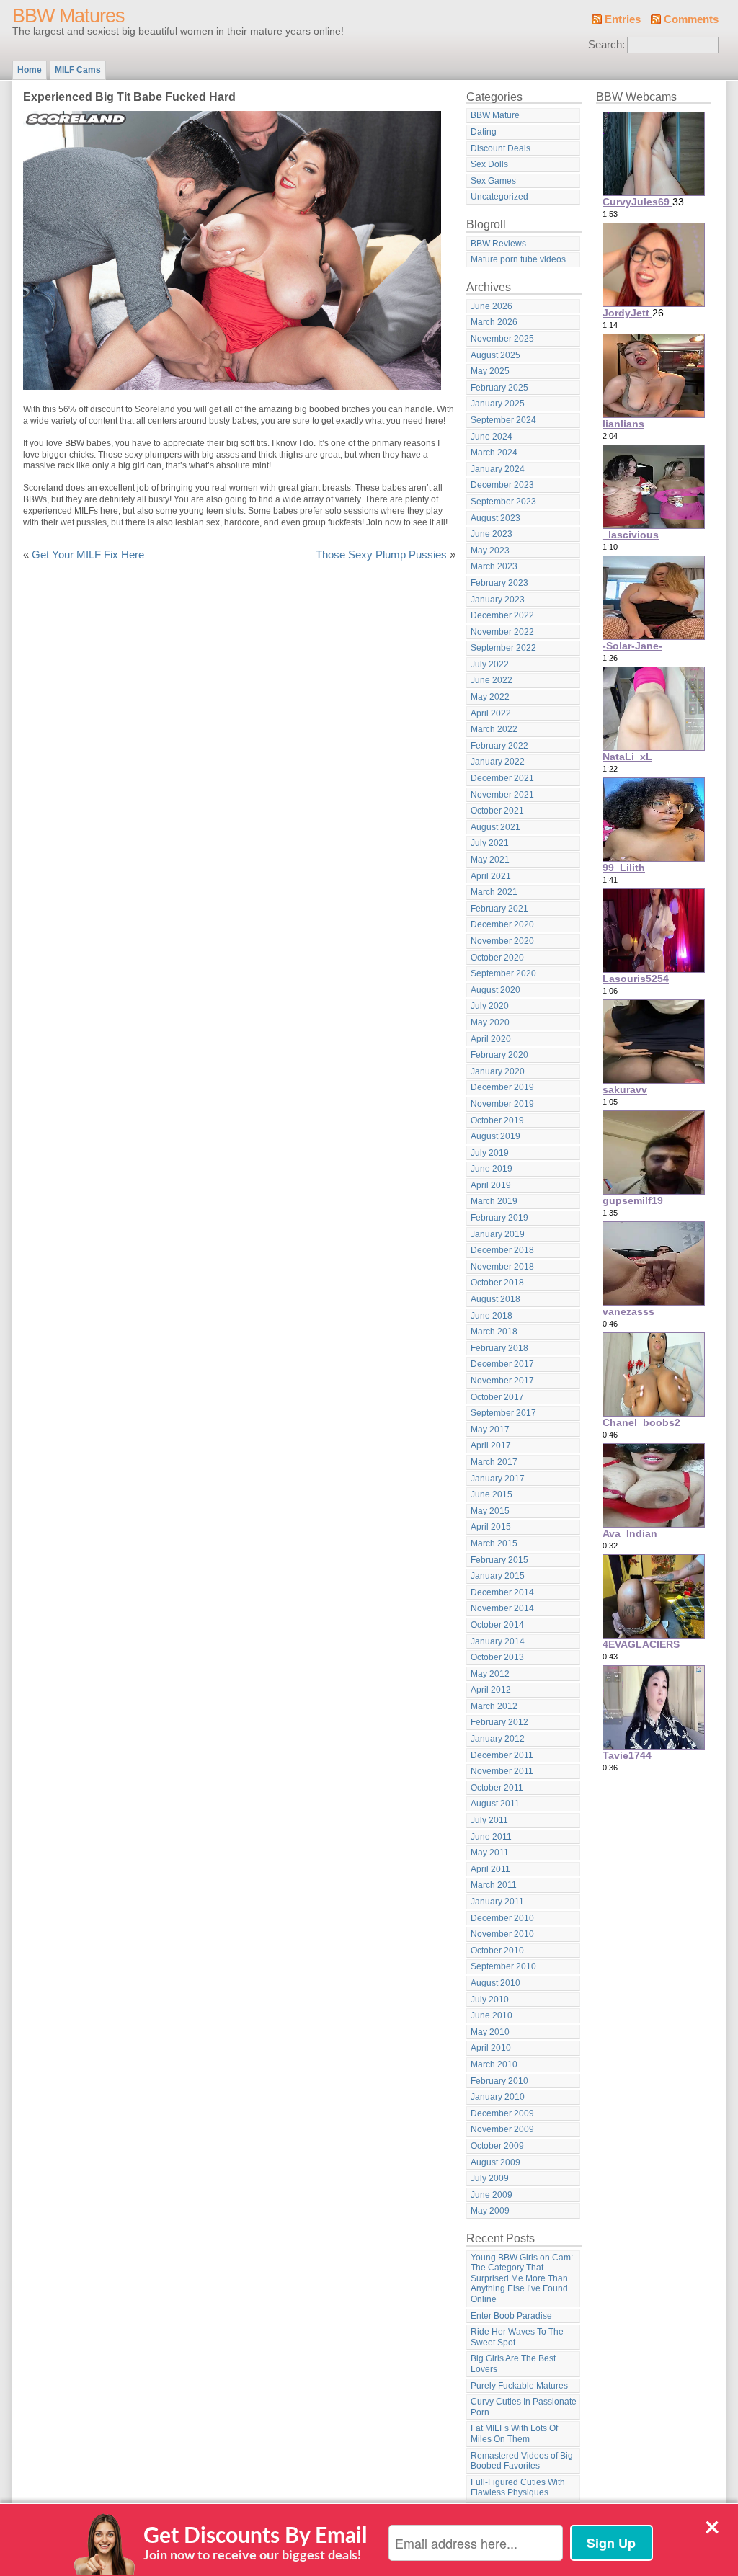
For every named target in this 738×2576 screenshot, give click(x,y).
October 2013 (497, 1657)
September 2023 (503, 502)
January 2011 (497, 1902)
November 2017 (502, 1381)
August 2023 (495, 518)
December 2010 (502, 1918)
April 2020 (491, 1039)
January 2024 (498, 469)
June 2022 (492, 680)
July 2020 (490, 1006)
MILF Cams (78, 70)
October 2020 (497, 958)
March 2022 (494, 729)
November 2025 (502, 339)
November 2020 (502, 941)
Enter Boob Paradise (511, 2316)
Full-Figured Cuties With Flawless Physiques (518, 2488)
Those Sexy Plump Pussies (381, 555)
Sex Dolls (489, 164)
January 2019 (498, 1234)
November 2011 (502, 1771)
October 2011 (497, 1788)
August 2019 (495, 1136)
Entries (623, 19)
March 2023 (494, 566)
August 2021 (495, 827)
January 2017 (498, 1479)
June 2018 (492, 1316)
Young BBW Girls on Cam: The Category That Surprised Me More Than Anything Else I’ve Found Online (522, 2278)
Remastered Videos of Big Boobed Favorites (522, 2461)
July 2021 (490, 843)
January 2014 (498, 1641)
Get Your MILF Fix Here (88, 555)
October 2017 (497, 1397)
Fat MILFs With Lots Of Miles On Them (514, 2434)
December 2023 (502, 485)
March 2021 (494, 892)
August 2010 (495, 1983)
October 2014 (497, 1625)
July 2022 (490, 664)
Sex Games (493, 181)
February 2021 (499, 909)
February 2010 (499, 2081)
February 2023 (499, 583)
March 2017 (494, 1462)
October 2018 (497, 1283)
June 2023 (492, 534)
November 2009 (502, 2129)
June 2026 (492, 306)
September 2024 (503, 420)
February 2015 (499, 1560)
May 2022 (490, 697)
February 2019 (499, 1218)
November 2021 (502, 795)
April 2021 (491, 876)
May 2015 (490, 1511)
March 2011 (494, 1885)
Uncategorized (499, 197)
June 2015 (492, 1494)
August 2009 (495, 2162)
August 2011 (495, 1804)
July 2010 (490, 2000)
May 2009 (490, 2211)
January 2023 (498, 600)
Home (30, 70)
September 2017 (503, 1413)
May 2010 (490, 2032)
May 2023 (490, 551)
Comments (691, 19)
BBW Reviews (498, 244)
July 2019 (490, 1153)
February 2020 (499, 1055)
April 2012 (491, 1690)
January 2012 (498, 1739)
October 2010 (497, 1951)
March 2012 (494, 1706)
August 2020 (495, 990)
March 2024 (494, 453)
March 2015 (494, 1543)
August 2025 (495, 355)
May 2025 (490, 371)
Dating (484, 132)
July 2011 (489, 1820)
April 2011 (490, 1869)
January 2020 (498, 1071)
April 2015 (491, 1527)
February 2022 (499, 746)
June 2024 (492, 437)
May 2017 (490, 1430)
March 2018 (494, 1332)
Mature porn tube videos (518, 259)
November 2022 (502, 632)
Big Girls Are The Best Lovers (513, 2364)
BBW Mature (495, 115)
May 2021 (490, 860)
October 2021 (497, 811)
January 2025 (498, 404)
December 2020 (502, 924)
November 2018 (502, 1267)
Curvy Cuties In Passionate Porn (524, 2407)
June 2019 (492, 1169)
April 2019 (491, 1185)
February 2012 (499, 1722)
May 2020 (490, 1022)
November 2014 (502, 1608)
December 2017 (502, 1364)
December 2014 (502, 1592)
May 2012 (490, 1674)
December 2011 (502, 1755)
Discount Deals (501, 148)
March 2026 (494, 322)
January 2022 (498, 762)
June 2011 (491, 1837)
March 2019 (494, 1201)
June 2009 (492, 2195)
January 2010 (498, 2097)
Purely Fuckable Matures (519, 2386)
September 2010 (503, 1966)
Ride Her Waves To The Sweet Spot (517, 2337)
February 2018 (499, 1348)
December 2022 (502, 615)
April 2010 (491, 2048)
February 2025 (499, 388)
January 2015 (498, 1576)
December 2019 (502, 1087)
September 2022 (503, 648)
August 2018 (495, 1299)
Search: (606, 45)
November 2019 (502, 1104)
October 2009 (497, 2146)
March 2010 (494, 2064)
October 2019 (497, 1120)
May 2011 (490, 1853)
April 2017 (491, 1445)
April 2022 (491, 713)
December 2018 (502, 1250)
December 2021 (502, 778)
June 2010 (492, 2015)
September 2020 (503, 973)
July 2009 (490, 2178)
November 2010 (502, 1934)
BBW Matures (68, 16)
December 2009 (502, 2113)
